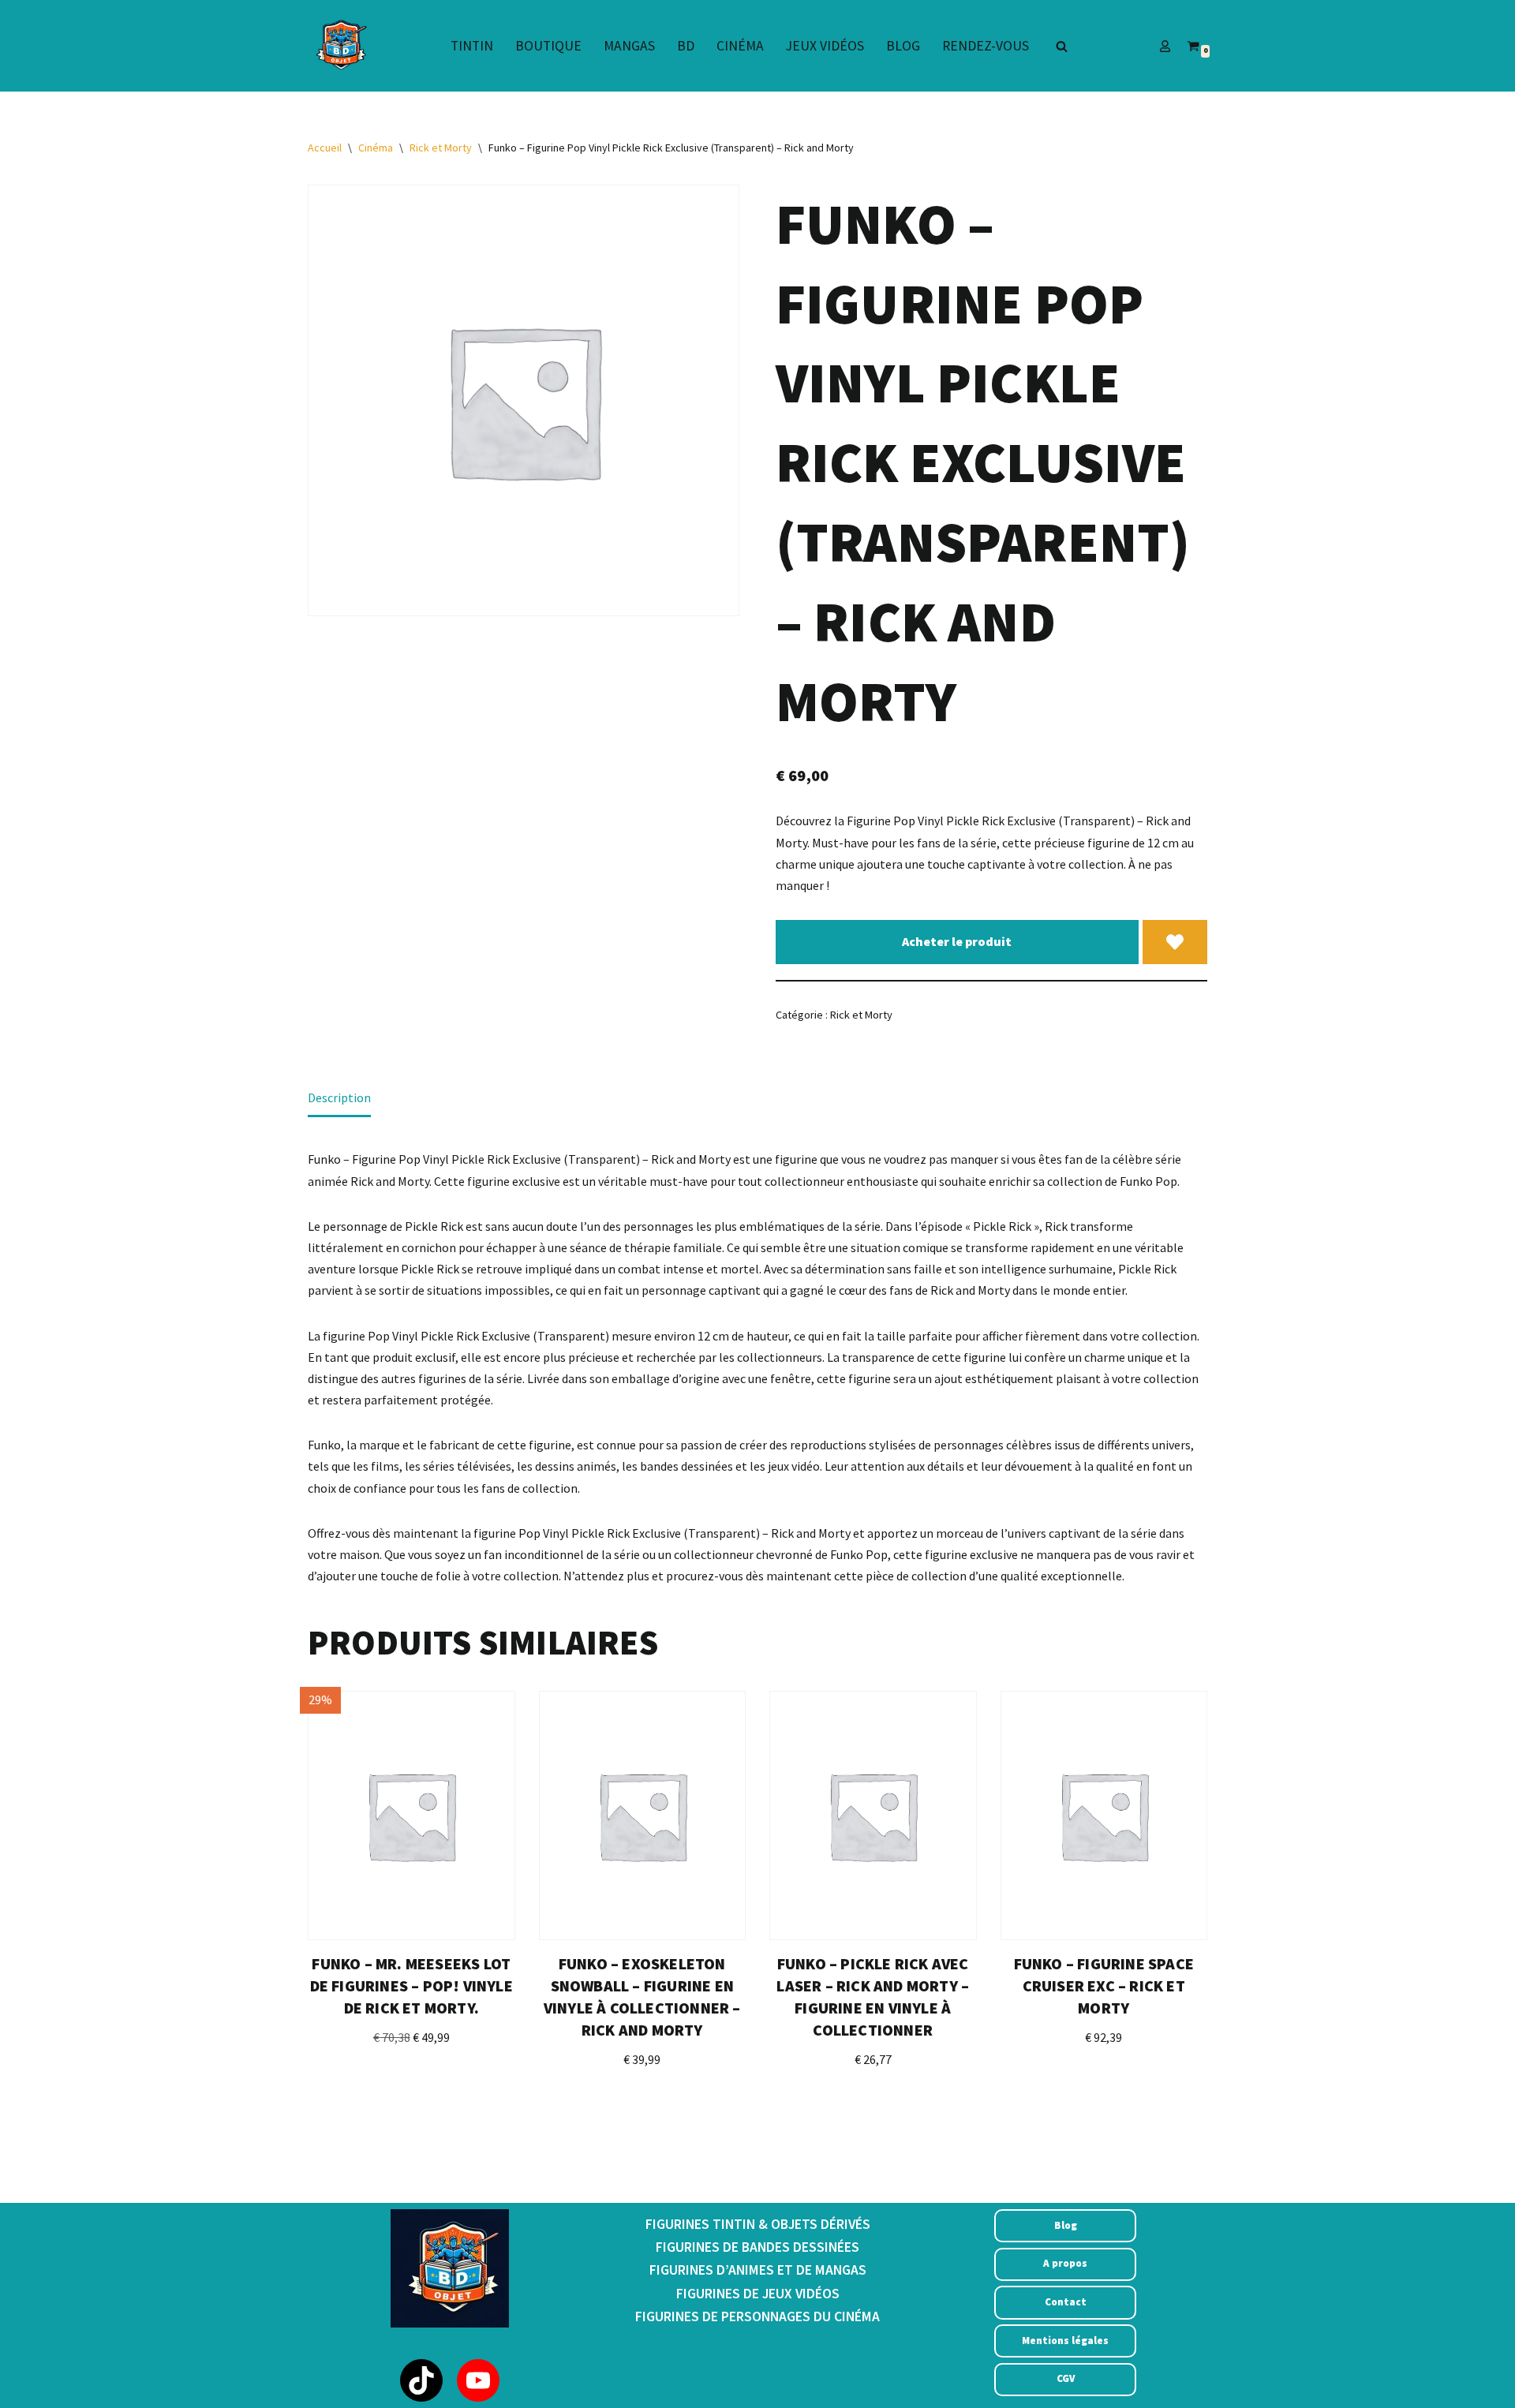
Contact (1066, 2302)
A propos (1065, 2263)
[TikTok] (421, 2380)
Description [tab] (339, 1097)
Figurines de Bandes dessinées (757, 2247)
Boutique (548, 46)
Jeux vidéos (825, 46)
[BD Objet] (339, 46)
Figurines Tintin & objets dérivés (758, 2224)
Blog (903, 46)
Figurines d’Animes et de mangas (758, 2270)
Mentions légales (1065, 2341)
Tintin (472, 46)
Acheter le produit (957, 941)
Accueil (325, 148)
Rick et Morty (441, 148)
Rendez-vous (986, 46)
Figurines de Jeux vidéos (758, 2294)
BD (686, 46)
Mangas (629, 46)
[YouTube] (478, 2380)
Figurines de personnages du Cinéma (757, 2316)
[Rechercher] (1062, 46)
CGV (1066, 2378)
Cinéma (740, 46)
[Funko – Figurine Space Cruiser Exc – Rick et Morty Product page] (1104, 1815)
